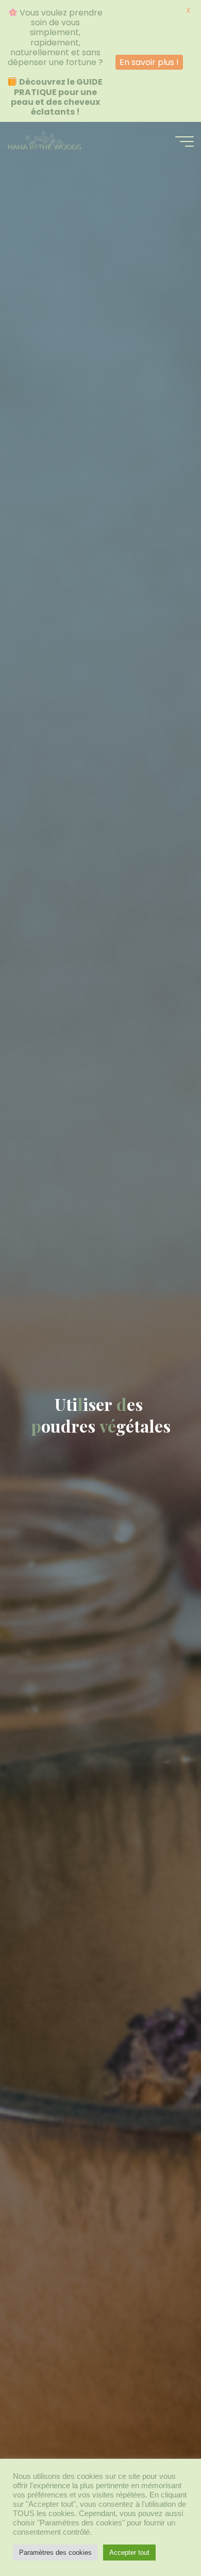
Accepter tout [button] (129, 2553)
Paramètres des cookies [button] (55, 2553)
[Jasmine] (44, 141)
